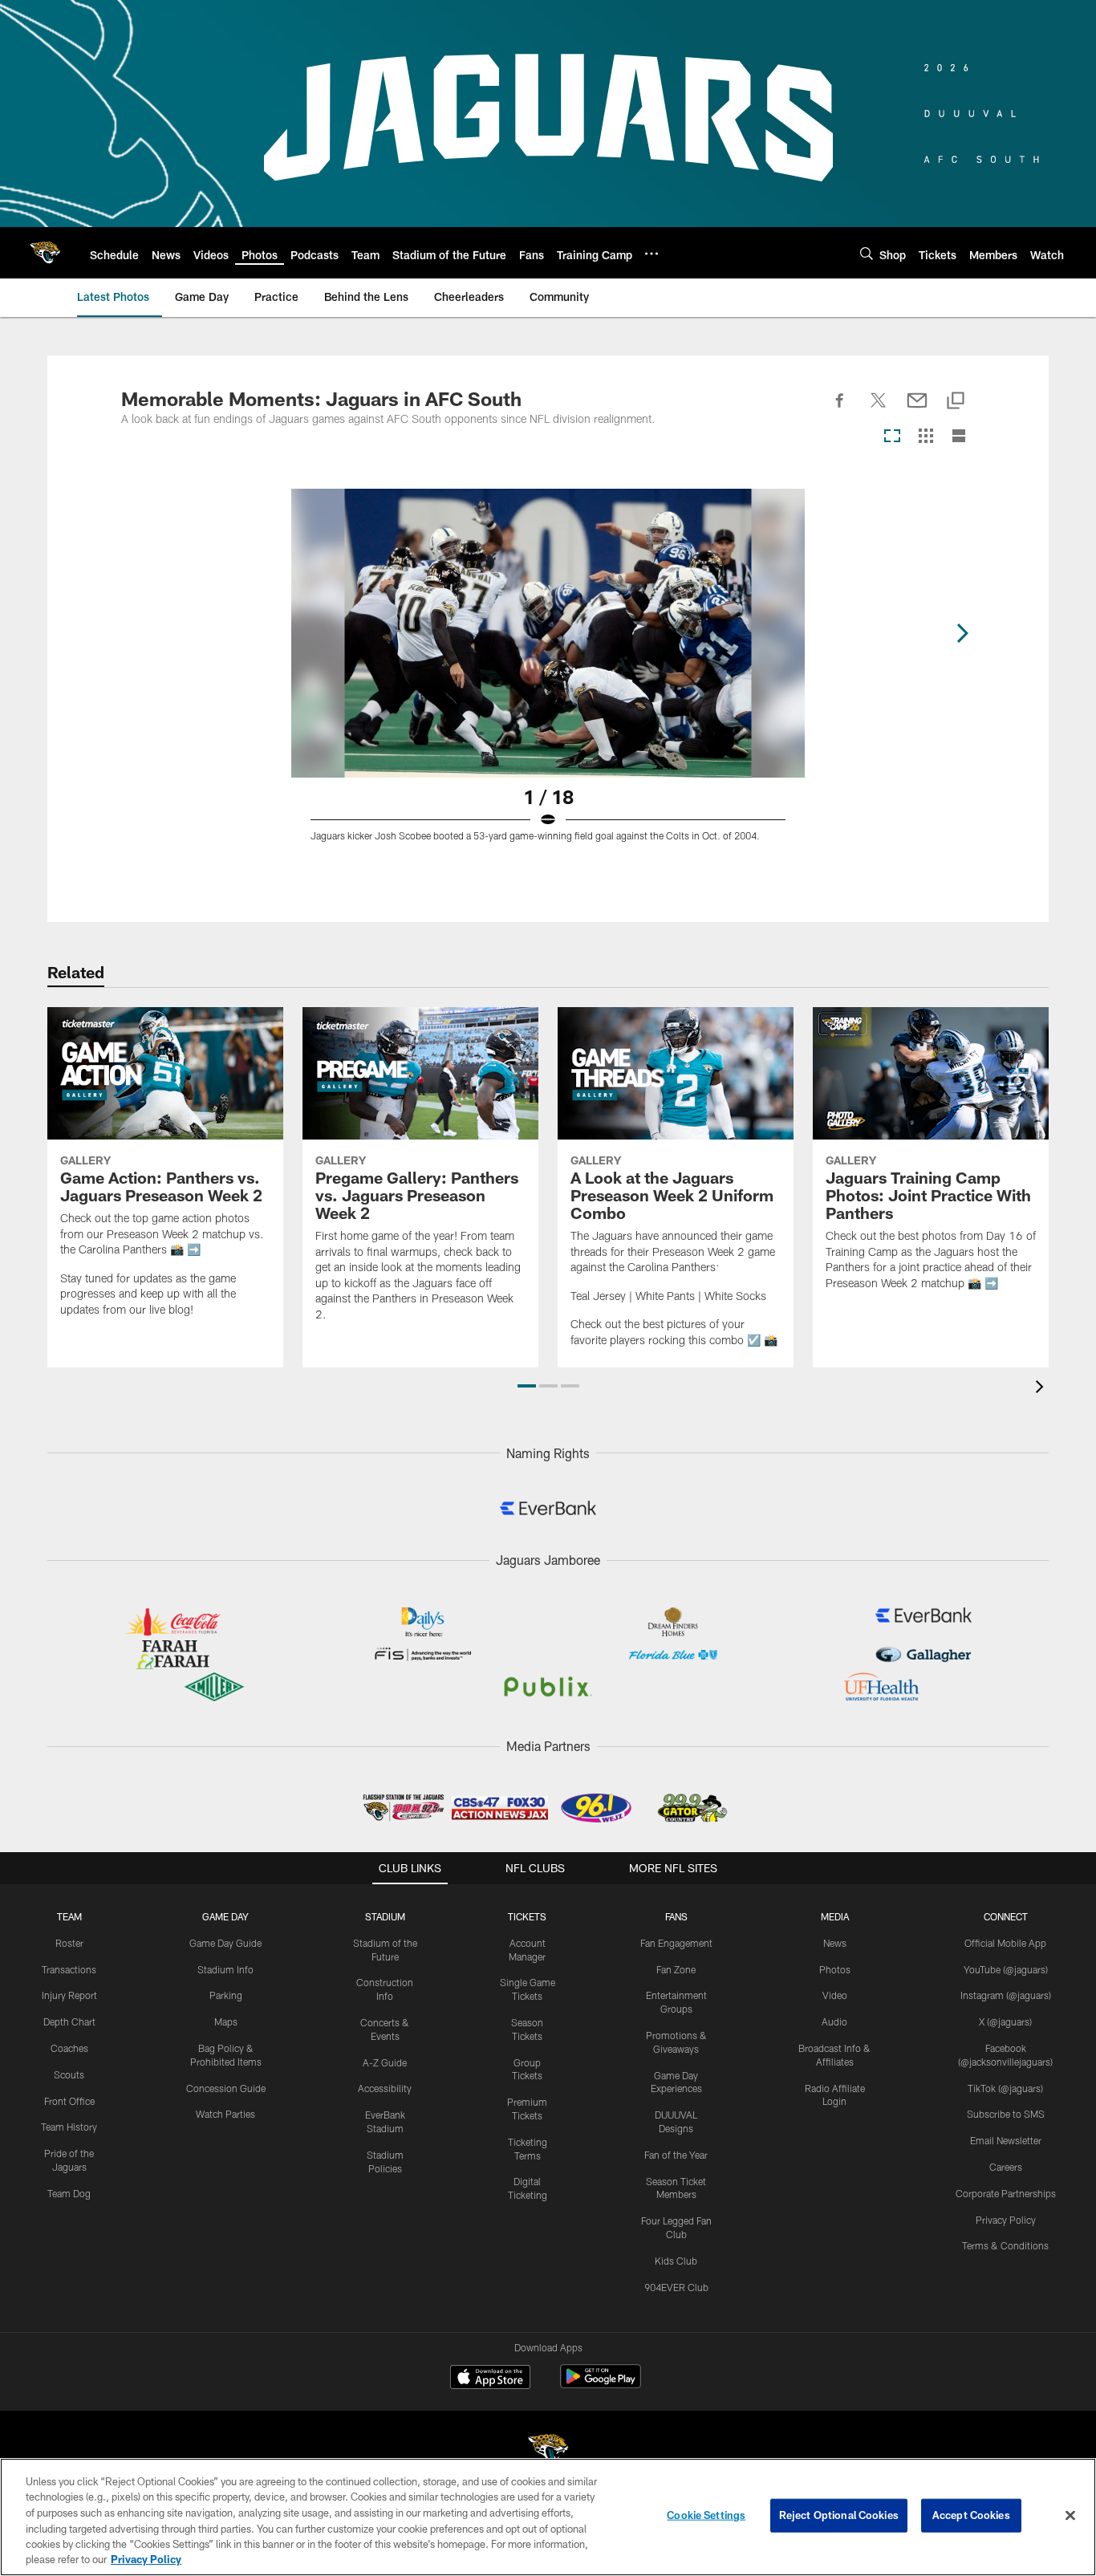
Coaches (69, 2048)
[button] (527, 1386)
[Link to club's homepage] (45, 253)
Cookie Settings (706, 2515)
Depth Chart (69, 2021)
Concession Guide (226, 2088)
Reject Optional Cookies (839, 2515)
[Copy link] (956, 402)
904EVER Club (676, 2287)
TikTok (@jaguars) (1005, 2088)
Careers (1006, 2167)
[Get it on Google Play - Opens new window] (601, 2385)
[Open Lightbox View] (548, 675)
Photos (835, 1969)
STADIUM (385, 1916)
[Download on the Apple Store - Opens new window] (490, 2379)
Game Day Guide (225, 1943)
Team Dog (69, 2193)
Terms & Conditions (1005, 2245)
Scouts (69, 2074)
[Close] (1070, 2516)
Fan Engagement (676, 1943)
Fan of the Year (676, 2155)
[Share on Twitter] (879, 409)
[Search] (867, 253)
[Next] (962, 633)
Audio (834, 2021)
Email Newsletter (1006, 2140)
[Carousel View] (892, 437)
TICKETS (527, 1916)
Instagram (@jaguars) (1006, 1995)
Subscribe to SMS (1006, 2114)
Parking (226, 1995)
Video (835, 1995)
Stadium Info (225, 1969)
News (835, 1943)
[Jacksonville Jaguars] (548, 2451)
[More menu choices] (652, 254)
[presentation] (1042, 1389)
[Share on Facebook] (840, 409)
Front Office (69, 2101)
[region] (548, 2517)
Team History (69, 2127)
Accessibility (385, 2088)
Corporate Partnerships (1006, 2193)
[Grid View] (926, 437)
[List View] (959, 437)
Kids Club (676, 2261)
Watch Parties (225, 2114)
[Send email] (917, 409)
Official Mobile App (1005, 1943)
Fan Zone (676, 1969)
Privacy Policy (1006, 2220)
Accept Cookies (971, 2515)
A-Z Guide (385, 2062)
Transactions (69, 1969)
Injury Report (69, 1995)
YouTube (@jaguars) (1006, 1969)
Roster (69, 1943)
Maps (226, 2021)
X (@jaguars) (1005, 2021)
